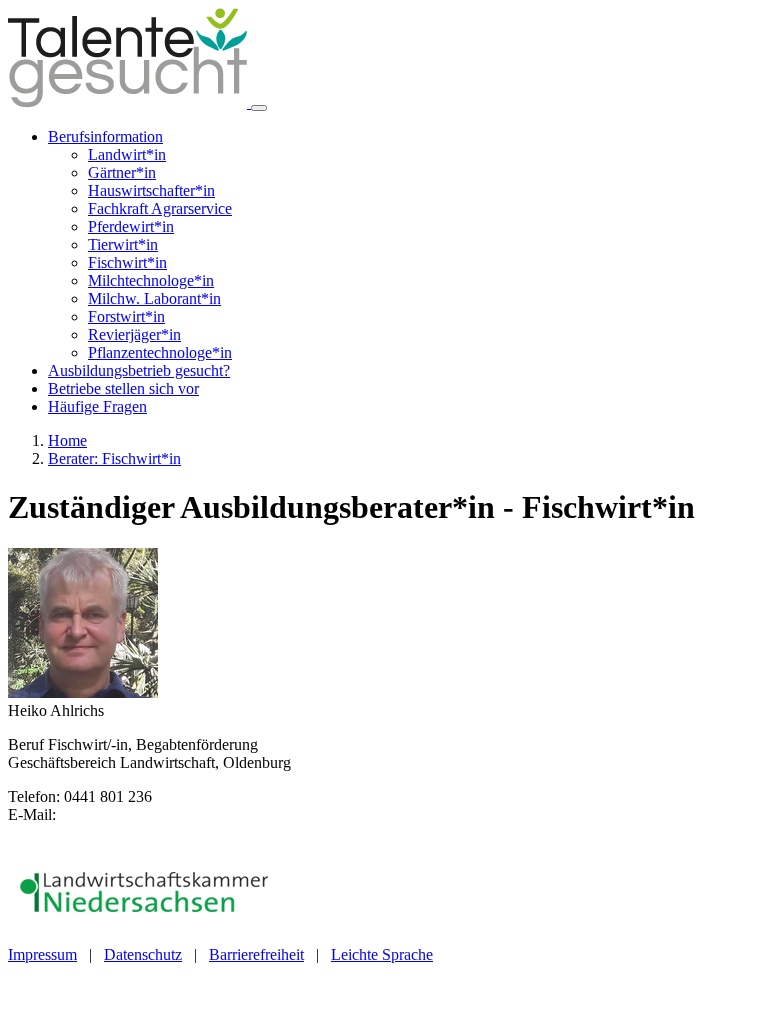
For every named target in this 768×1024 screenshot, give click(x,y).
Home (67, 440)
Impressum (42, 954)
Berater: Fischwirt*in (114, 458)
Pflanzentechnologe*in (160, 352)
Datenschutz (143, 954)
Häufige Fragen (97, 406)
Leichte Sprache (382, 954)
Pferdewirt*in (131, 226)
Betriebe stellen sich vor (123, 388)
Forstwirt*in (126, 316)
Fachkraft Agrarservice (160, 208)
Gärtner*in (122, 172)
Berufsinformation (105, 136)
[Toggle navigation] (259, 108)
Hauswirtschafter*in (151, 190)
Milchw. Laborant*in (154, 298)
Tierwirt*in (123, 244)
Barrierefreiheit (256, 954)
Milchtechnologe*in (151, 280)
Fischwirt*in (127, 262)
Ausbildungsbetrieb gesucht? (139, 370)
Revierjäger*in (134, 334)
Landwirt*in (127, 154)
